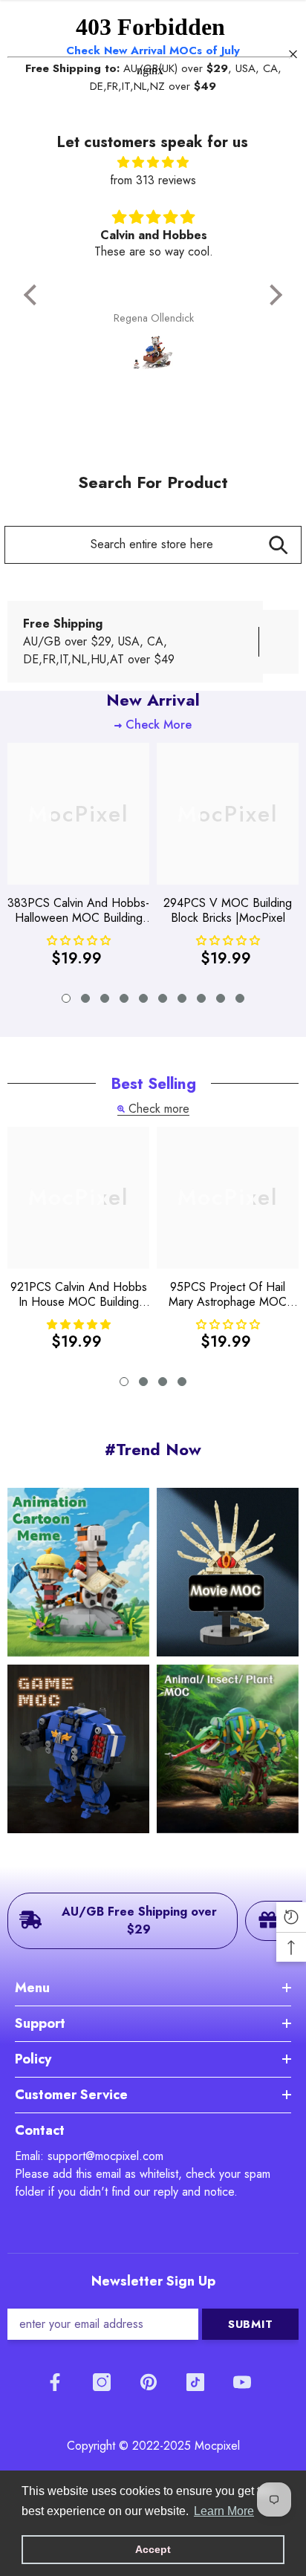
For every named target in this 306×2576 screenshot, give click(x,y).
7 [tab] (182, 998)
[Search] (278, 545)
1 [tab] (66, 998)
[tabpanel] (78, 860)
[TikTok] (195, 2382)
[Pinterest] (149, 2382)
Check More (159, 725)
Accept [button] (153, 2549)
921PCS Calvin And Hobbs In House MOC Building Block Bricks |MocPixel (79, 1295)
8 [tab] (201, 998)
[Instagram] (102, 2382)
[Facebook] (55, 2382)
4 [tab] (124, 998)
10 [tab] (240, 998)
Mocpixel (217, 2446)
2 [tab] (85, 998)
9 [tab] (221, 998)
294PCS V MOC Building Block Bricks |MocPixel (228, 911)
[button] (34, 295)
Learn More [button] (224, 2511)
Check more (159, 1109)
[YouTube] (242, 2382)
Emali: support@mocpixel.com (89, 2156)
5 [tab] (143, 998)
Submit (251, 2324)
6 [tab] (163, 998)
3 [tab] (105, 998)
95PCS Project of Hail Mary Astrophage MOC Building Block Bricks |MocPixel (228, 1295)
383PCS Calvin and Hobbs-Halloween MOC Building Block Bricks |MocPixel (78, 911)
